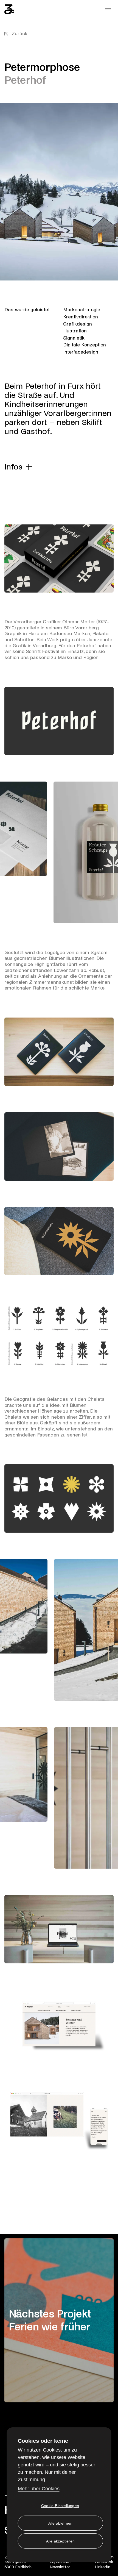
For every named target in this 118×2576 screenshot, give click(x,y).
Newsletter (60, 2567)
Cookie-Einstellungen (60, 2506)
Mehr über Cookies (39, 2489)
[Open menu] (108, 9)
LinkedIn (103, 2567)
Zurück (19, 34)
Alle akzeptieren (60, 2541)
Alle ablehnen (61, 2523)
